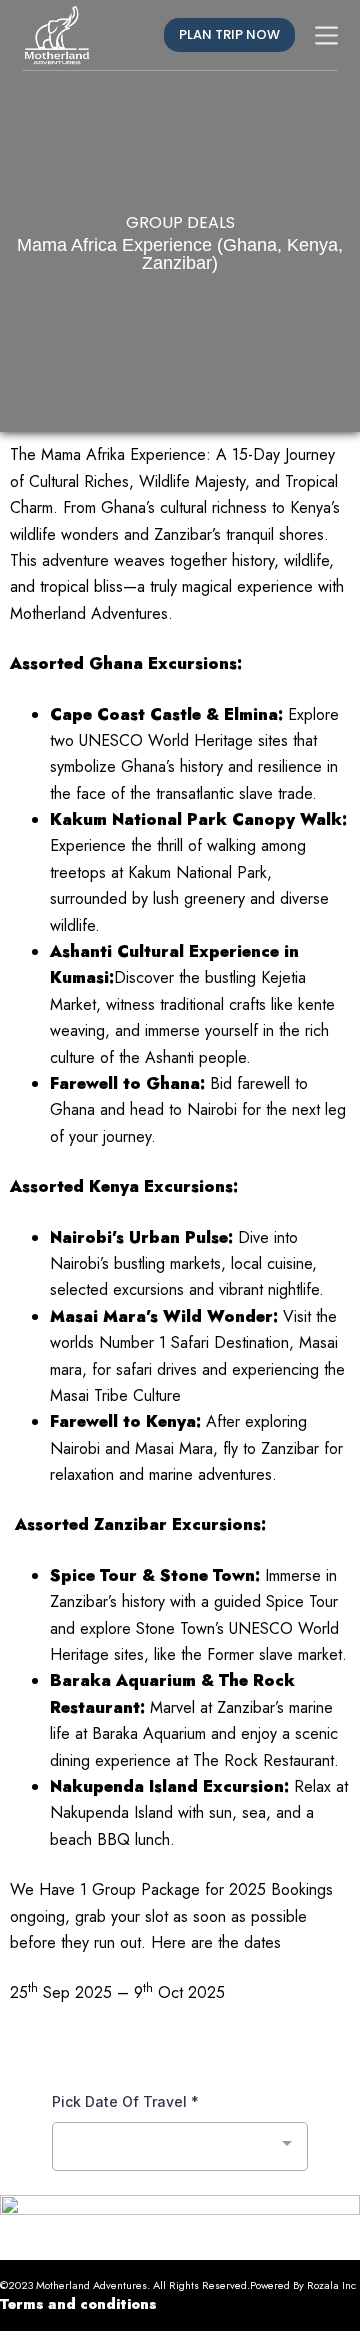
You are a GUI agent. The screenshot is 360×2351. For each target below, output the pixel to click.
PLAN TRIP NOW (229, 34)
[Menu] (326, 35)
